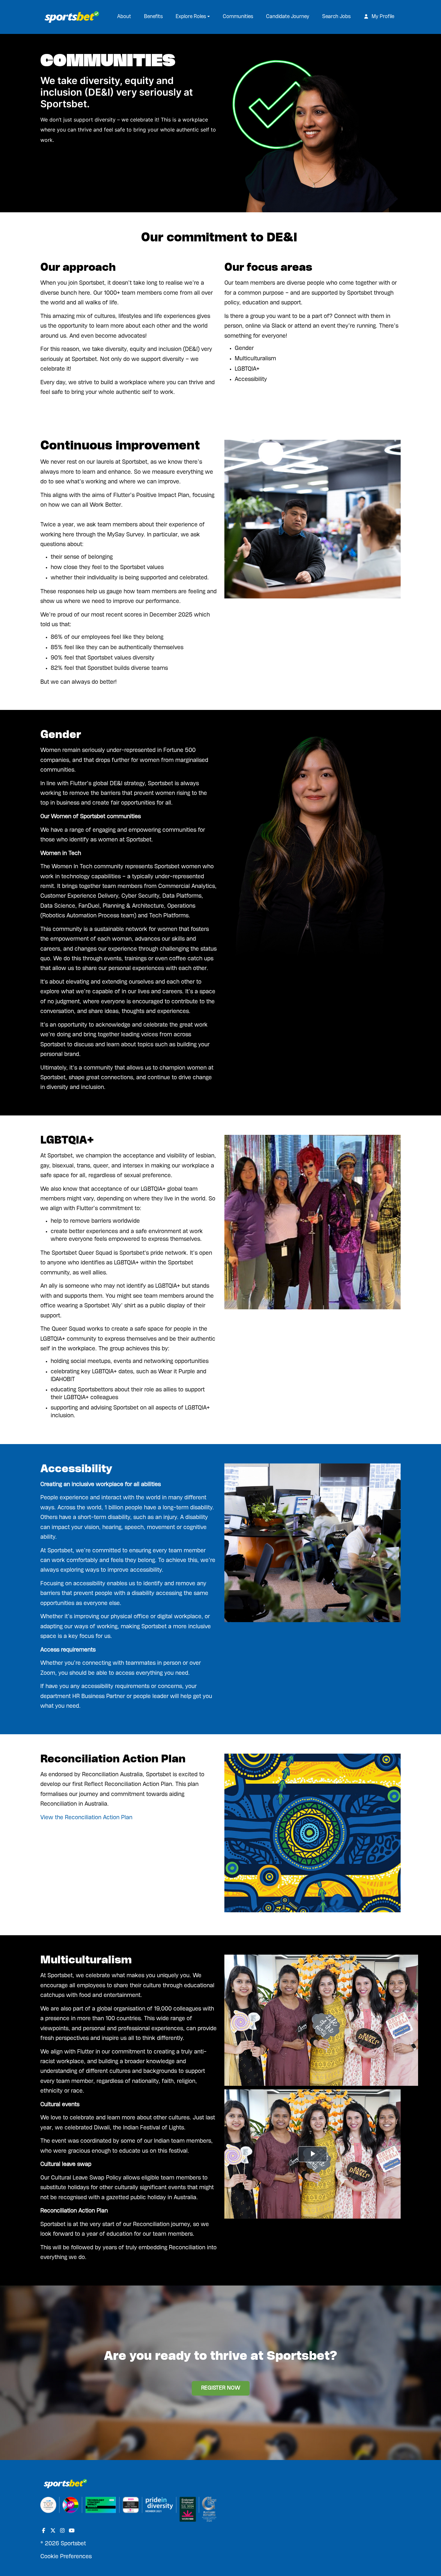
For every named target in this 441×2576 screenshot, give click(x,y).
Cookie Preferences (66, 2557)
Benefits (153, 17)
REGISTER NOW (221, 2388)
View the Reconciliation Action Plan (86, 1818)
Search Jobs (336, 17)
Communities (238, 17)
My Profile (382, 17)
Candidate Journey (288, 17)
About (124, 17)
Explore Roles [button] (191, 17)
